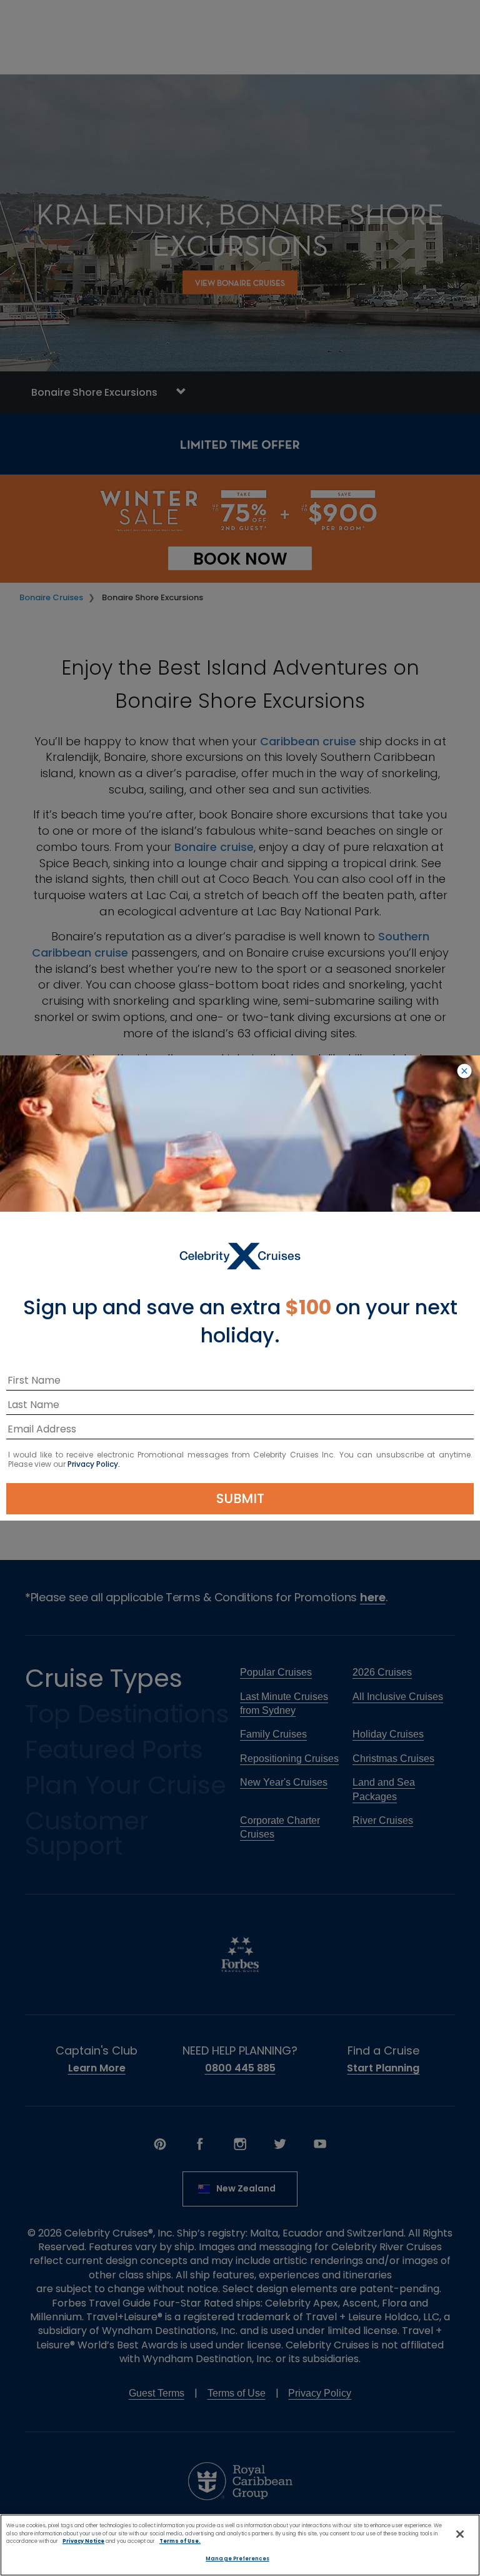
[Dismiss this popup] (464, 1072)
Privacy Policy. (94, 1464)
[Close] (460, 2534)
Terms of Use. (180, 2541)
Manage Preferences (237, 2558)
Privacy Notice (83, 2541)
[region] (240, 2545)
